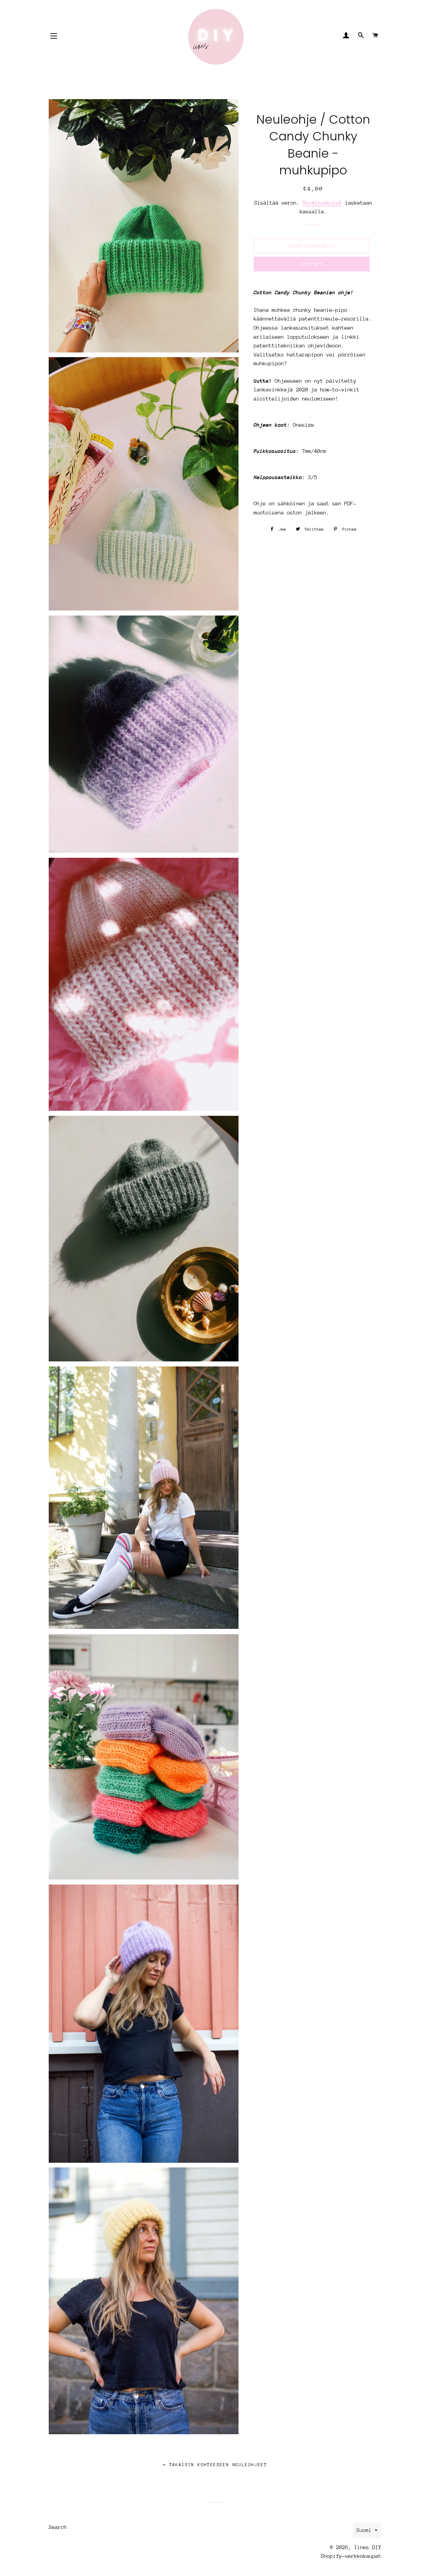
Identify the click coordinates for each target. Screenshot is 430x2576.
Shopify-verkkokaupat (351, 2556)
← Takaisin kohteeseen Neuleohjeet (215, 2465)
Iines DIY (368, 2547)
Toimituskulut (322, 203)
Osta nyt (311, 264)
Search (58, 2527)
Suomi (364, 2530)
